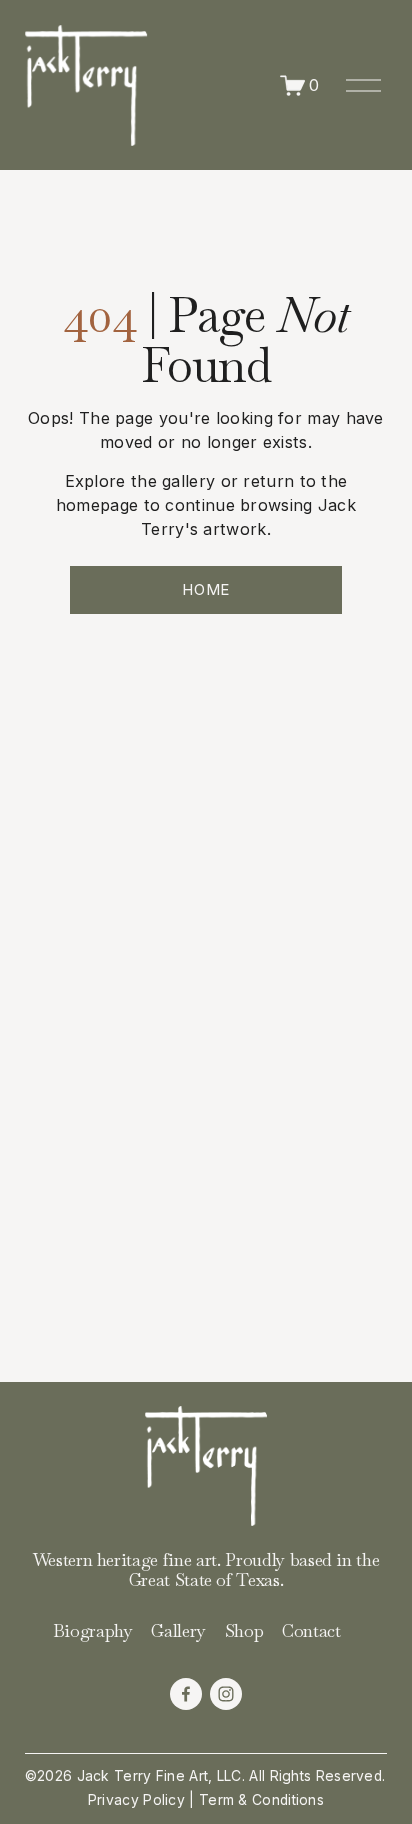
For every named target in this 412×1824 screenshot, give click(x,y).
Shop (244, 1631)
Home (206, 589)
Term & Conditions (261, 1800)
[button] (70, 720)
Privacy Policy (136, 1800)
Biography (93, 1631)
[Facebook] (186, 1694)
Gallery (178, 1631)
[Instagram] (226, 1694)
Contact (311, 1631)
